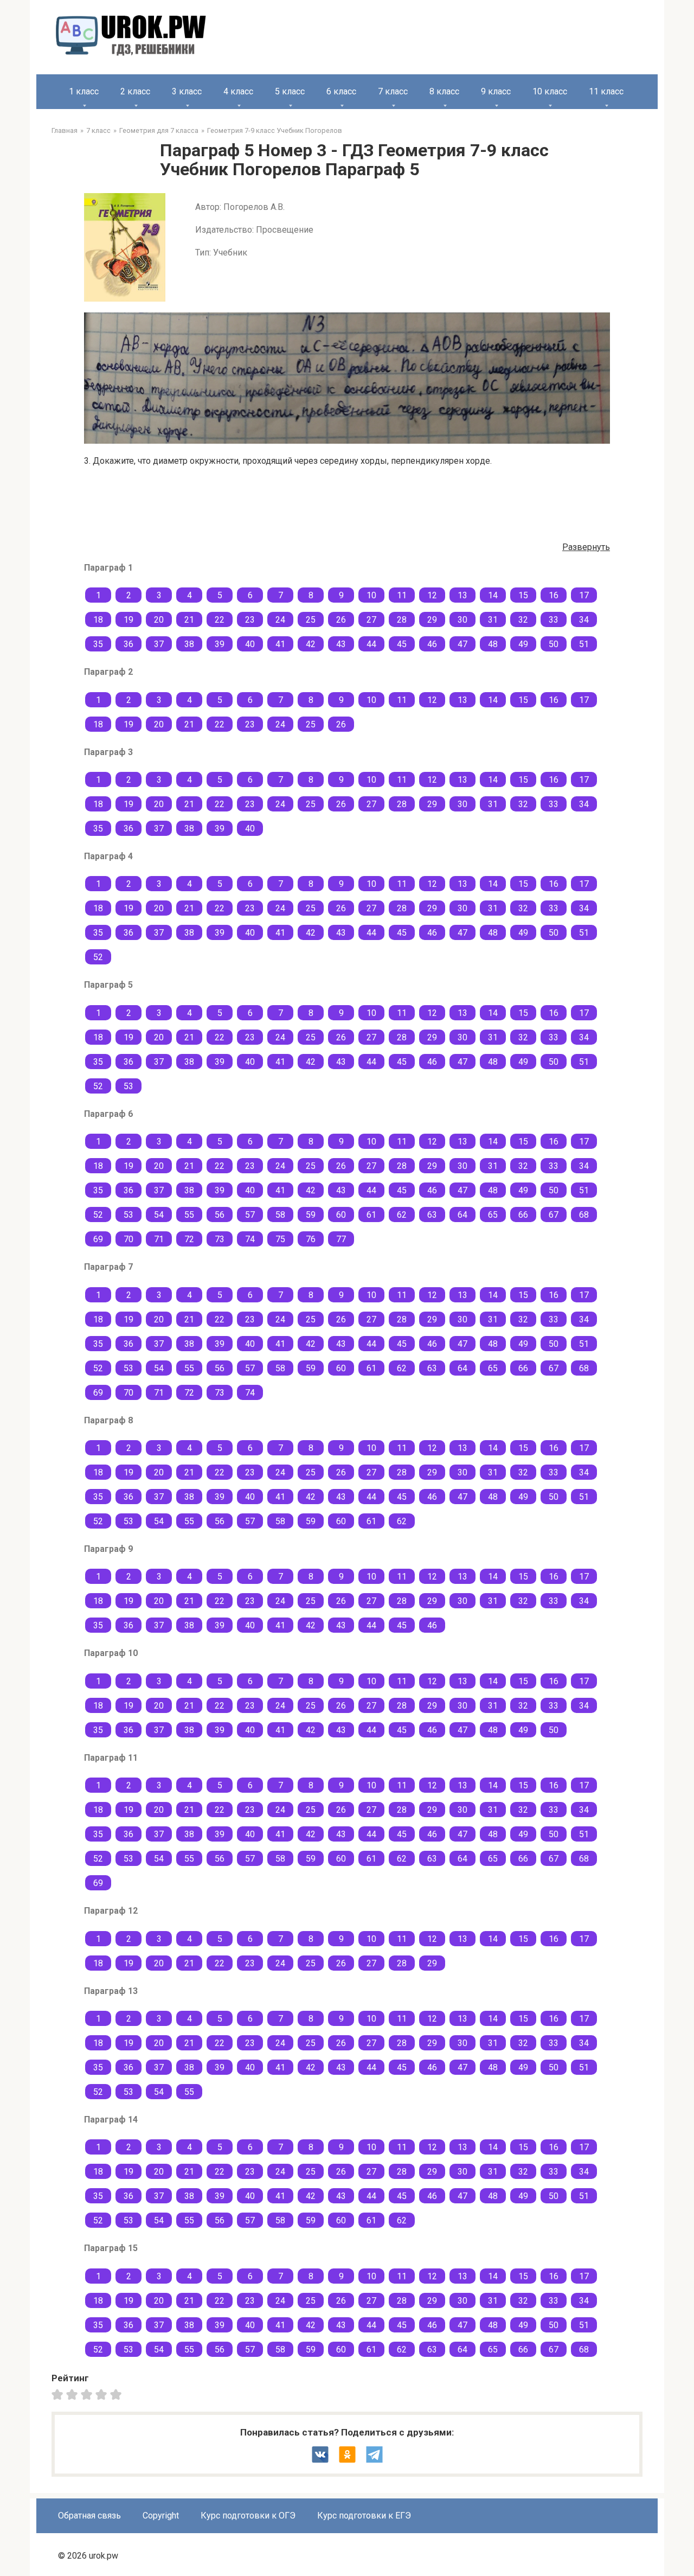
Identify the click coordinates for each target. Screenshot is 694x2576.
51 (584, 644)
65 (493, 1215)
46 (432, 644)
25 (311, 620)
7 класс (393, 91)
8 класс (444, 91)
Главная (65, 130)
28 (402, 620)
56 (220, 1215)
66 (523, 1215)
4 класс (238, 91)
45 (402, 644)
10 (371, 595)
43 (341, 644)
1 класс (84, 91)
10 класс (550, 91)
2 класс (135, 91)
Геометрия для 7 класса (159, 130)
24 (280, 620)
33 (554, 620)
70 (128, 1239)
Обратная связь (89, 2516)
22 (220, 620)
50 (554, 644)
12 (432, 595)
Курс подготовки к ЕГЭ (364, 2516)
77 (341, 1239)
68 (584, 1215)
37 (159, 644)
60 (341, 1215)
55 (189, 1215)
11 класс (606, 91)
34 (584, 620)
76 (311, 1239)
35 (98, 644)
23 (250, 620)
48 (493, 644)
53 (128, 1086)
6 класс (341, 91)
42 (311, 644)
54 (159, 1215)
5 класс (290, 91)
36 (128, 644)
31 (493, 620)
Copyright (161, 2516)
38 (189, 644)
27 (371, 620)
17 (584, 595)
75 (280, 1239)
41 (280, 644)
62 (402, 1215)
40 (250, 644)
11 (402, 595)
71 (159, 1239)
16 (554, 595)
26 (341, 620)
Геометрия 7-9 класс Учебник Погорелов (275, 130)
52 (98, 957)
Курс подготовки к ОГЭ (248, 2516)
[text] (117, 2394)
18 (98, 620)
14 (493, 595)
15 (523, 595)
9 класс (496, 91)
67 (554, 1215)
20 (159, 620)
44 (371, 644)
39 (220, 644)
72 (189, 1239)
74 (250, 1239)
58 (280, 1215)
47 (462, 644)
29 (432, 620)
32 (523, 620)
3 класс (187, 91)
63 (432, 1215)
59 (311, 1215)
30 (462, 620)
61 (371, 1215)
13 (462, 595)
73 (220, 1239)
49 (523, 644)
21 (189, 620)
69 (98, 1239)
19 (128, 620)
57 (250, 1215)
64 (462, 1215)
